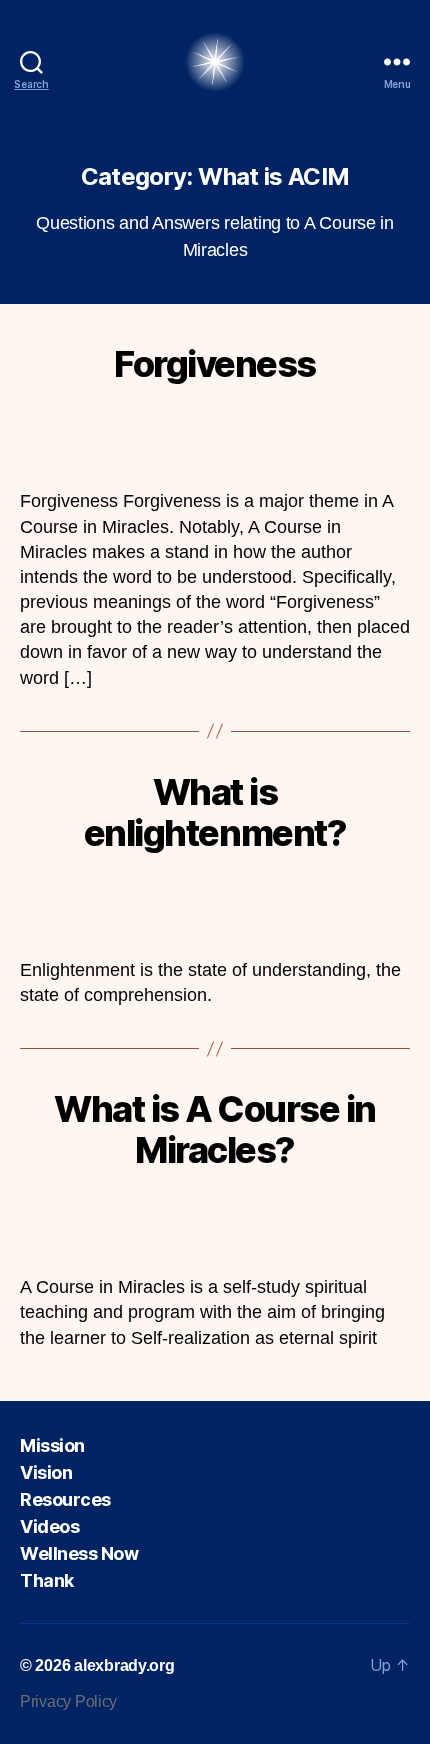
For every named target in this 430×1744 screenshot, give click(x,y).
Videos (49, 1526)
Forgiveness (215, 364)
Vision (46, 1472)
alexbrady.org (124, 1665)
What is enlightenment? (215, 812)
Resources (65, 1499)
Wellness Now (79, 1553)
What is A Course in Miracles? (215, 1129)
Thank (47, 1580)
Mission (52, 1445)
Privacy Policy (68, 1701)
